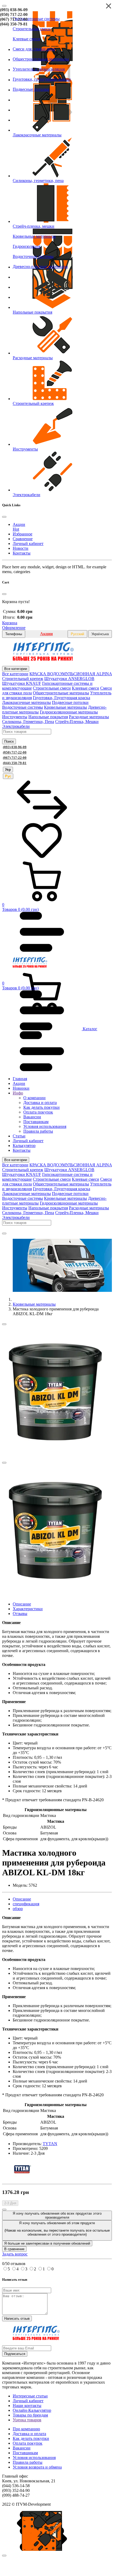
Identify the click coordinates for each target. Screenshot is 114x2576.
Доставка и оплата (29, 2434)
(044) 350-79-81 (14, 24)
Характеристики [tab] (28, 1609)
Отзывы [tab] (20, 1614)
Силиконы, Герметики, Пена (28, 722)
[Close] (4, 6)
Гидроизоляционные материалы (69, 712)
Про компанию (26, 2429)
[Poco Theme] (30, 966)
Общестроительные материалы (61, 693)
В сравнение (14, 2249)
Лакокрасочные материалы (27, 702)
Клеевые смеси (85, 688)
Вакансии (22, 2448)
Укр (8, 770)
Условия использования (34, 2458)
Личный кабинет (28, 2401)
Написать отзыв (17, 2319)
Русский (77, 634)
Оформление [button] (14, 628)
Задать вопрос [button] (15, 2254)
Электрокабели (16, 726)
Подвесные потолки (70, 702)
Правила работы (28, 2462)
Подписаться (15, 2354)
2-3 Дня (10, 2203)
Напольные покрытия (48, 717)
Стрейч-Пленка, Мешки (77, 722)
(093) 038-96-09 (14, 10)
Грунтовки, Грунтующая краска (62, 698)
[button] (57, 887)
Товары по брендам (30, 2415)
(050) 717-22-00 (14, 14)
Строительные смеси (52, 688)
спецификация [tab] (26, 1904)
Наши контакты (27, 2406)
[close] (4, 2556)
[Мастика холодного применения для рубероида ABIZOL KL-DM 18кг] (55, 1456)
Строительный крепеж (23, 679)
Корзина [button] (10, 623)
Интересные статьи (30, 2396)
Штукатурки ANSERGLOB (69, 679)
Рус (8, 776)
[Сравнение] (42, 818)
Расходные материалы (89, 717)
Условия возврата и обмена (37, 2467)
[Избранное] (42, 859)
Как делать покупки (31, 2438)
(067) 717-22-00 (14, 19)
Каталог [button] (89, 1029)
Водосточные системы (23, 707)
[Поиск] (4, 1233)
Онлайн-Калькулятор (32, 2410)
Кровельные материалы (65, 707)
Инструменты (15, 717)
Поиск (9, 741)
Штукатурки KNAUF (22, 683)
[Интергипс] (43, 659)
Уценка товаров (27, 2420)
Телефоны (14, 634)
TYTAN (50, 2144)
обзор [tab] (18, 1909)
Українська (100, 634)
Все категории (16, 669)
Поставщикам (25, 2453)
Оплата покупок (28, 2443)
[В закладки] (4, 1324)
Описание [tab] (22, 1604)
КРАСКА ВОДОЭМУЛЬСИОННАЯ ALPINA (71, 674)
